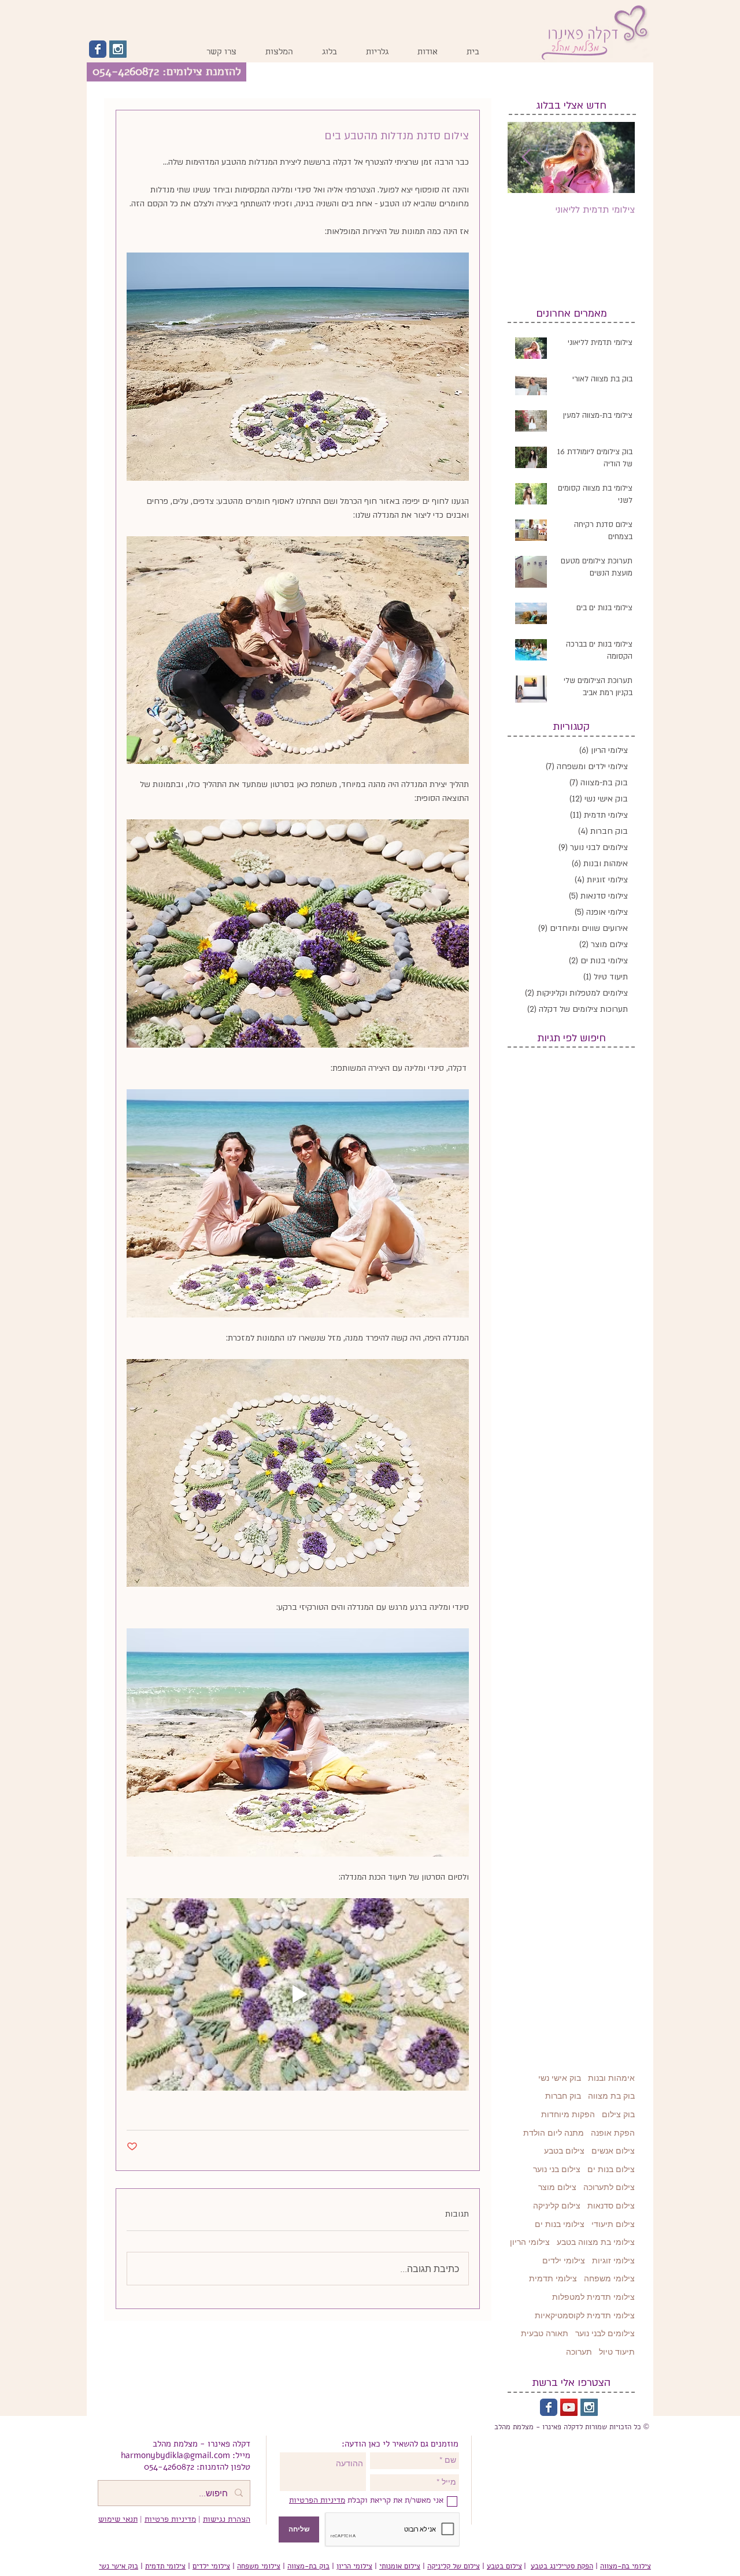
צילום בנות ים (611, 2169)
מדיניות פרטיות (170, 2520)
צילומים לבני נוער (605, 2333)
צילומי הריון (530, 2242)
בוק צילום (618, 2114)
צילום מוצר (557, 2187)
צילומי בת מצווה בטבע (596, 2242)
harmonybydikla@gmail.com (175, 2455)
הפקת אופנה (613, 2133)
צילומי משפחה (609, 2278)
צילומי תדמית (553, 2278)
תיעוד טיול (617, 2352)
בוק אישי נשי (560, 2078)
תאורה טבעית (545, 2333)
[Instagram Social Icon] (118, 49)
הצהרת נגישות (227, 2520)
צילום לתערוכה (609, 2187)
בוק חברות (563, 2096)
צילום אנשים (613, 2151)
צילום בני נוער (557, 2169)
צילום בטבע (564, 2151)
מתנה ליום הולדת (554, 2133)
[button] (377, 53)
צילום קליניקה (557, 2206)
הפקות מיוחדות (568, 2114)
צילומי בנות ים (560, 2224)
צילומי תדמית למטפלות (593, 2297)
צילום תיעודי (613, 2224)
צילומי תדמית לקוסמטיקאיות (585, 2315)
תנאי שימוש (118, 2520)
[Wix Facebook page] (98, 49)
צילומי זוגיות (613, 2261)
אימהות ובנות (611, 2078)
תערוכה (579, 2352)
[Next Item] (526, 157)
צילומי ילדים (564, 2261)
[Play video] (298, 1994)
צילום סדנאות (611, 2206)
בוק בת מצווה (611, 2096)
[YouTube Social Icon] (569, 2407)
